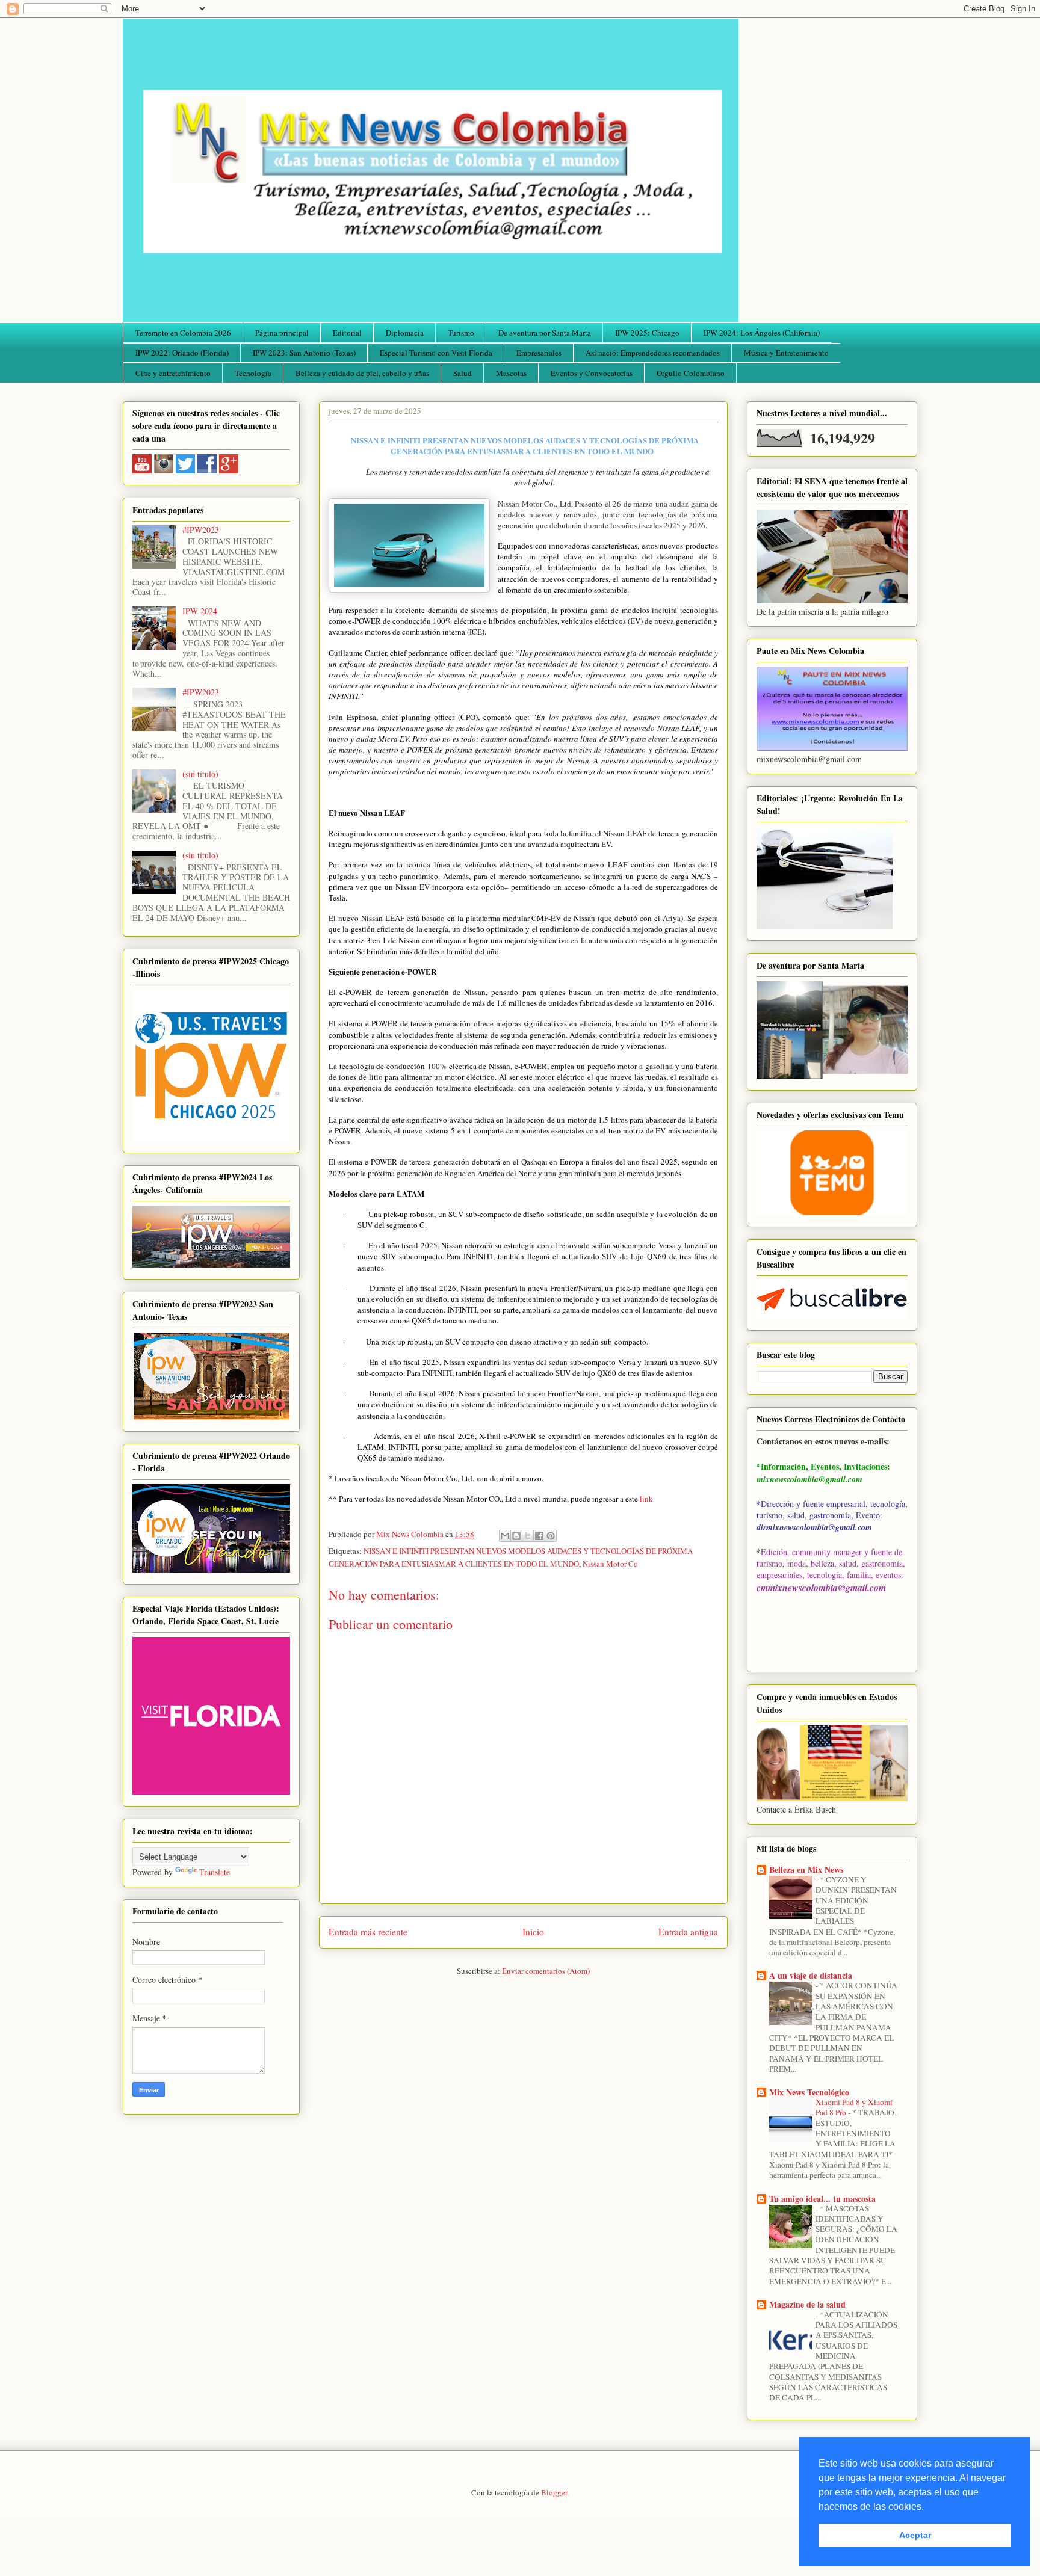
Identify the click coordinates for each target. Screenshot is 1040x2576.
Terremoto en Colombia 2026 (183, 333)
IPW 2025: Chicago (647, 333)
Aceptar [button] (915, 2535)
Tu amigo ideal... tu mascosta (822, 2199)
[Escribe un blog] (516, 1536)
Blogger (554, 2492)
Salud (463, 373)
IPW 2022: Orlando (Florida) (182, 353)
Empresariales (539, 353)
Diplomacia (405, 333)
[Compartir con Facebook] (539, 1536)
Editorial (347, 333)
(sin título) (200, 774)
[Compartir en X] (528, 1536)
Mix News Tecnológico (809, 2092)
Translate (215, 1872)
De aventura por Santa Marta (545, 333)
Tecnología (253, 373)
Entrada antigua (688, 1932)
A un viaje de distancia (811, 1975)
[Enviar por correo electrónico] (505, 1536)
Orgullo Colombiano (691, 373)
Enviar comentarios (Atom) (546, 1971)
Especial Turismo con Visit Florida (436, 353)
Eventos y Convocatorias (592, 373)
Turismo (461, 333)
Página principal (282, 333)
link (646, 1499)
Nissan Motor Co (610, 1564)
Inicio (533, 1932)
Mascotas (511, 373)
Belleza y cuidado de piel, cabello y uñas (362, 373)
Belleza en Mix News (806, 1869)
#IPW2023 (201, 530)
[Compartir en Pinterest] (551, 1536)
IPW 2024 (200, 611)
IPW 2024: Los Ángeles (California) (762, 333)
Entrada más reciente (368, 1932)
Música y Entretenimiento (786, 353)
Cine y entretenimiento (173, 373)
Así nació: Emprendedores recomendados (653, 353)
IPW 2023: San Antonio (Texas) (304, 353)
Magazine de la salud (807, 2304)
